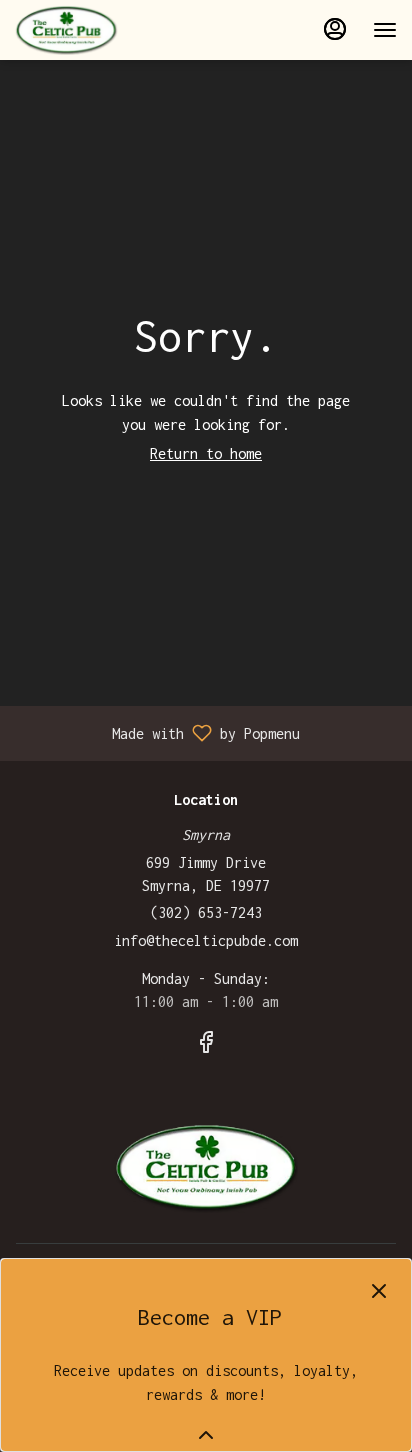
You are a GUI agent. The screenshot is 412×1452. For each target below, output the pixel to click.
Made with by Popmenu (157, 733)
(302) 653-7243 (206, 912)
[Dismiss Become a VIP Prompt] (379, 1291)
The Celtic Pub (206, 1168)
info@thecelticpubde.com (206, 940)
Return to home (206, 453)
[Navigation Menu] (385, 30)
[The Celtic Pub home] (105, 30)
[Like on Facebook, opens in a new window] (206, 1046)
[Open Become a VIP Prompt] (206, 1435)
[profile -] (335, 29)
